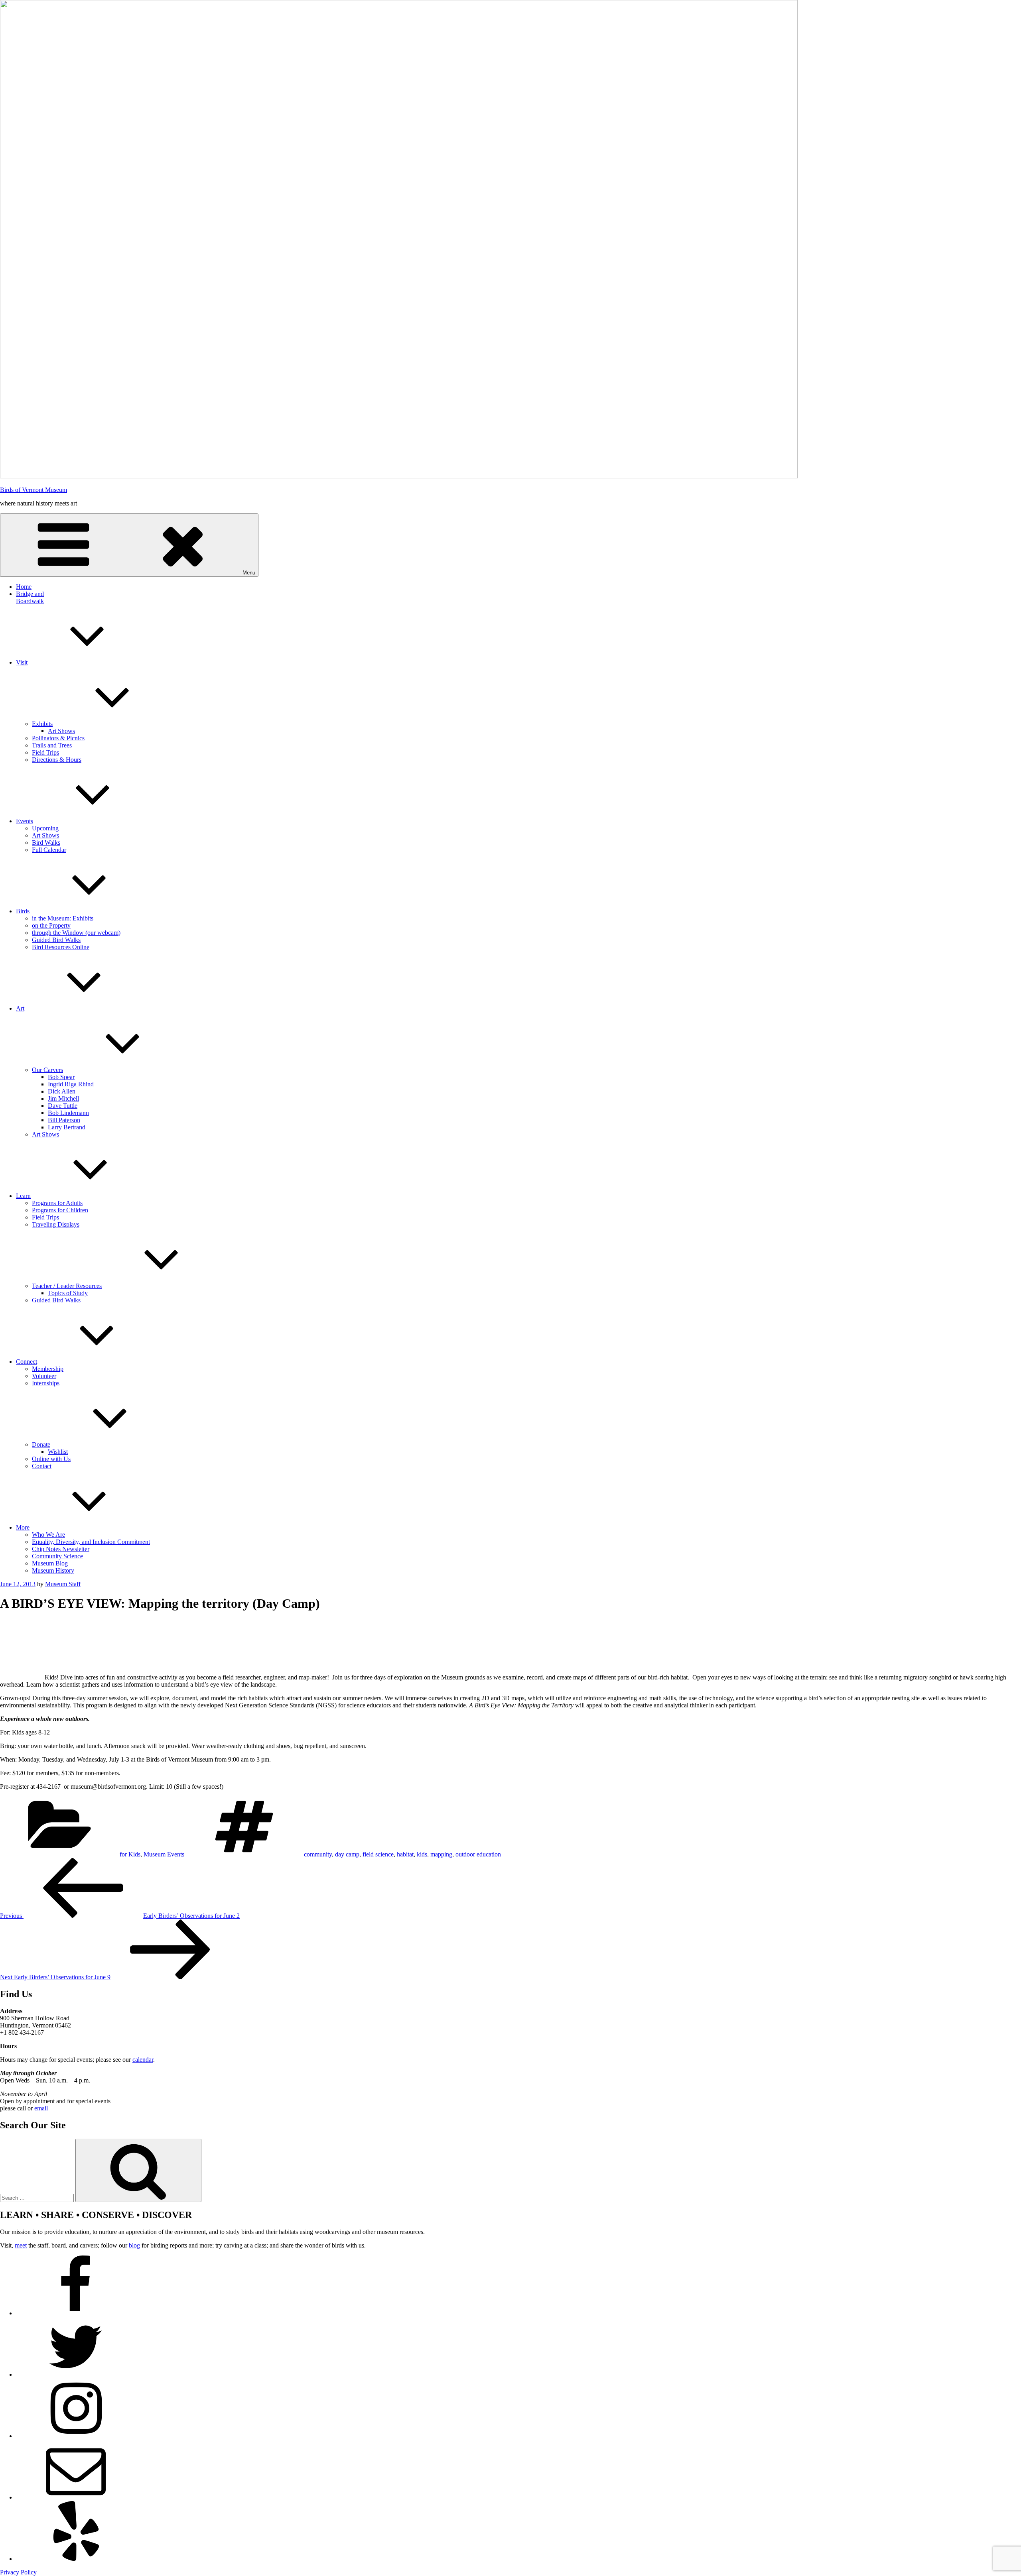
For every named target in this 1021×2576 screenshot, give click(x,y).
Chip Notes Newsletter (61, 1549)
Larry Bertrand (67, 1127)
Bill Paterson (64, 1120)
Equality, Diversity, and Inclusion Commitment (91, 1542)
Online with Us (51, 1459)
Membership (48, 1369)
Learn (23, 1196)
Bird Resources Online (61, 947)
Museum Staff (63, 1584)
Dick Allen (62, 1091)
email (41, 2108)
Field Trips (45, 752)
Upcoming (45, 828)
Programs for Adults (57, 1203)
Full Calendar (49, 850)
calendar (143, 2060)
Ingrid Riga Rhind (71, 1084)
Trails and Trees (52, 745)
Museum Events (164, 1854)
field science (378, 1854)
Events (25, 821)
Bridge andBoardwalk (30, 597)
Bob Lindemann (68, 1113)
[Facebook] (76, 2313)
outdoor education (478, 1854)
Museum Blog (50, 1563)
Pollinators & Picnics (58, 738)
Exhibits (42, 724)
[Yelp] (76, 2559)
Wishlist (58, 1452)
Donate (41, 1444)
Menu (249, 573)
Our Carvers (47, 1070)
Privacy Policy (18, 2572)
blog (134, 2245)
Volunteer (44, 1376)
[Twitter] (76, 2374)
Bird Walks (46, 843)
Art (20, 1008)
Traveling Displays (56, 1224)
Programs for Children (60, 1210)
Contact (42, 1466)
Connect (27, 1362)
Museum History (53, 1570)
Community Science (57, 1556)
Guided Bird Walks (56, 940)
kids (422, 1854)
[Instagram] (76, 2436)
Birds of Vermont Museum (34, 490)
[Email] (76, 2497)
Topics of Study (68, 1293)
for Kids (130, 1854)
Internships (46, 1383)
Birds (23, 911)
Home (24, 587)
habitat (405, 1854)
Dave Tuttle (63, 1106)
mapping (441, 1854)
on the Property (51, 925)
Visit (22, 662)
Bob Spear (61, 1077)
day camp (347, 1854)
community (318, 1854)
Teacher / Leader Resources (67, 1286)
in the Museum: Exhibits (63, 918)
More (23, 1527)
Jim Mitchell (63, 1098)
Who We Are (48, 1535)
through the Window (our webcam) (76, 933)
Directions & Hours (57, 760)
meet (21, 2245)
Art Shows (61, 731)
